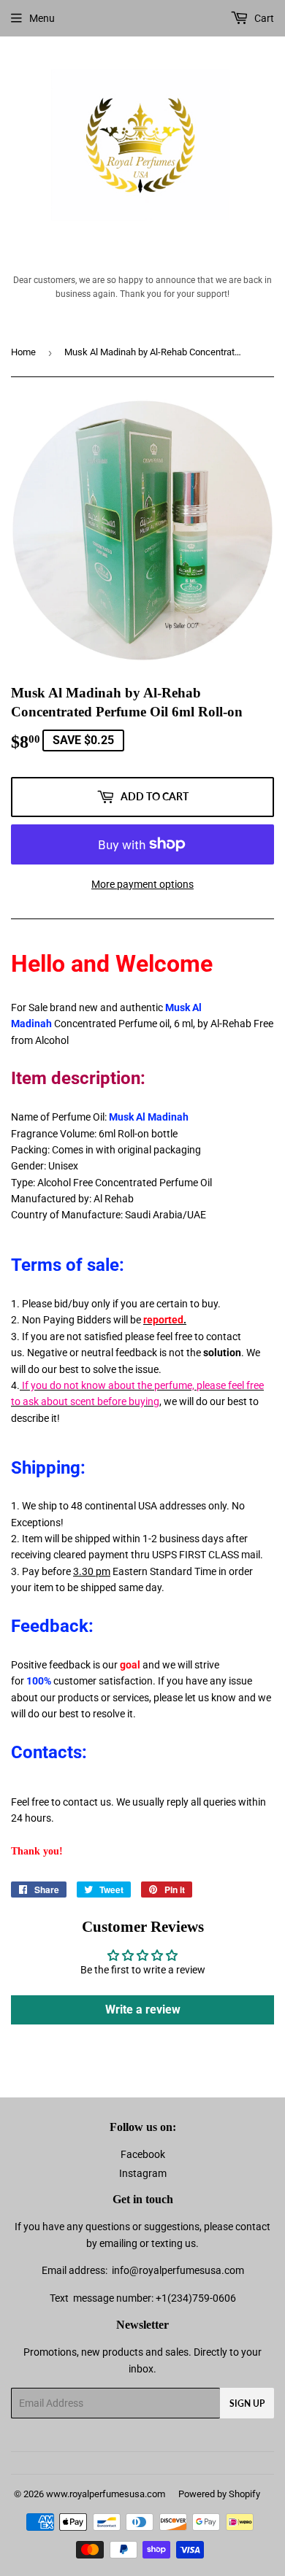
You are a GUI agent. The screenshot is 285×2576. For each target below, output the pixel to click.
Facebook (143, 2154)
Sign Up (247, 2403)
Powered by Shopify (219, 2494)
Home (23, 352)
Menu (42, 18)
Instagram (143, 2173)
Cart (263, 18)
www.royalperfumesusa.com (106, 2494)
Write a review (143, 2010)
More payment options (142, 884)
